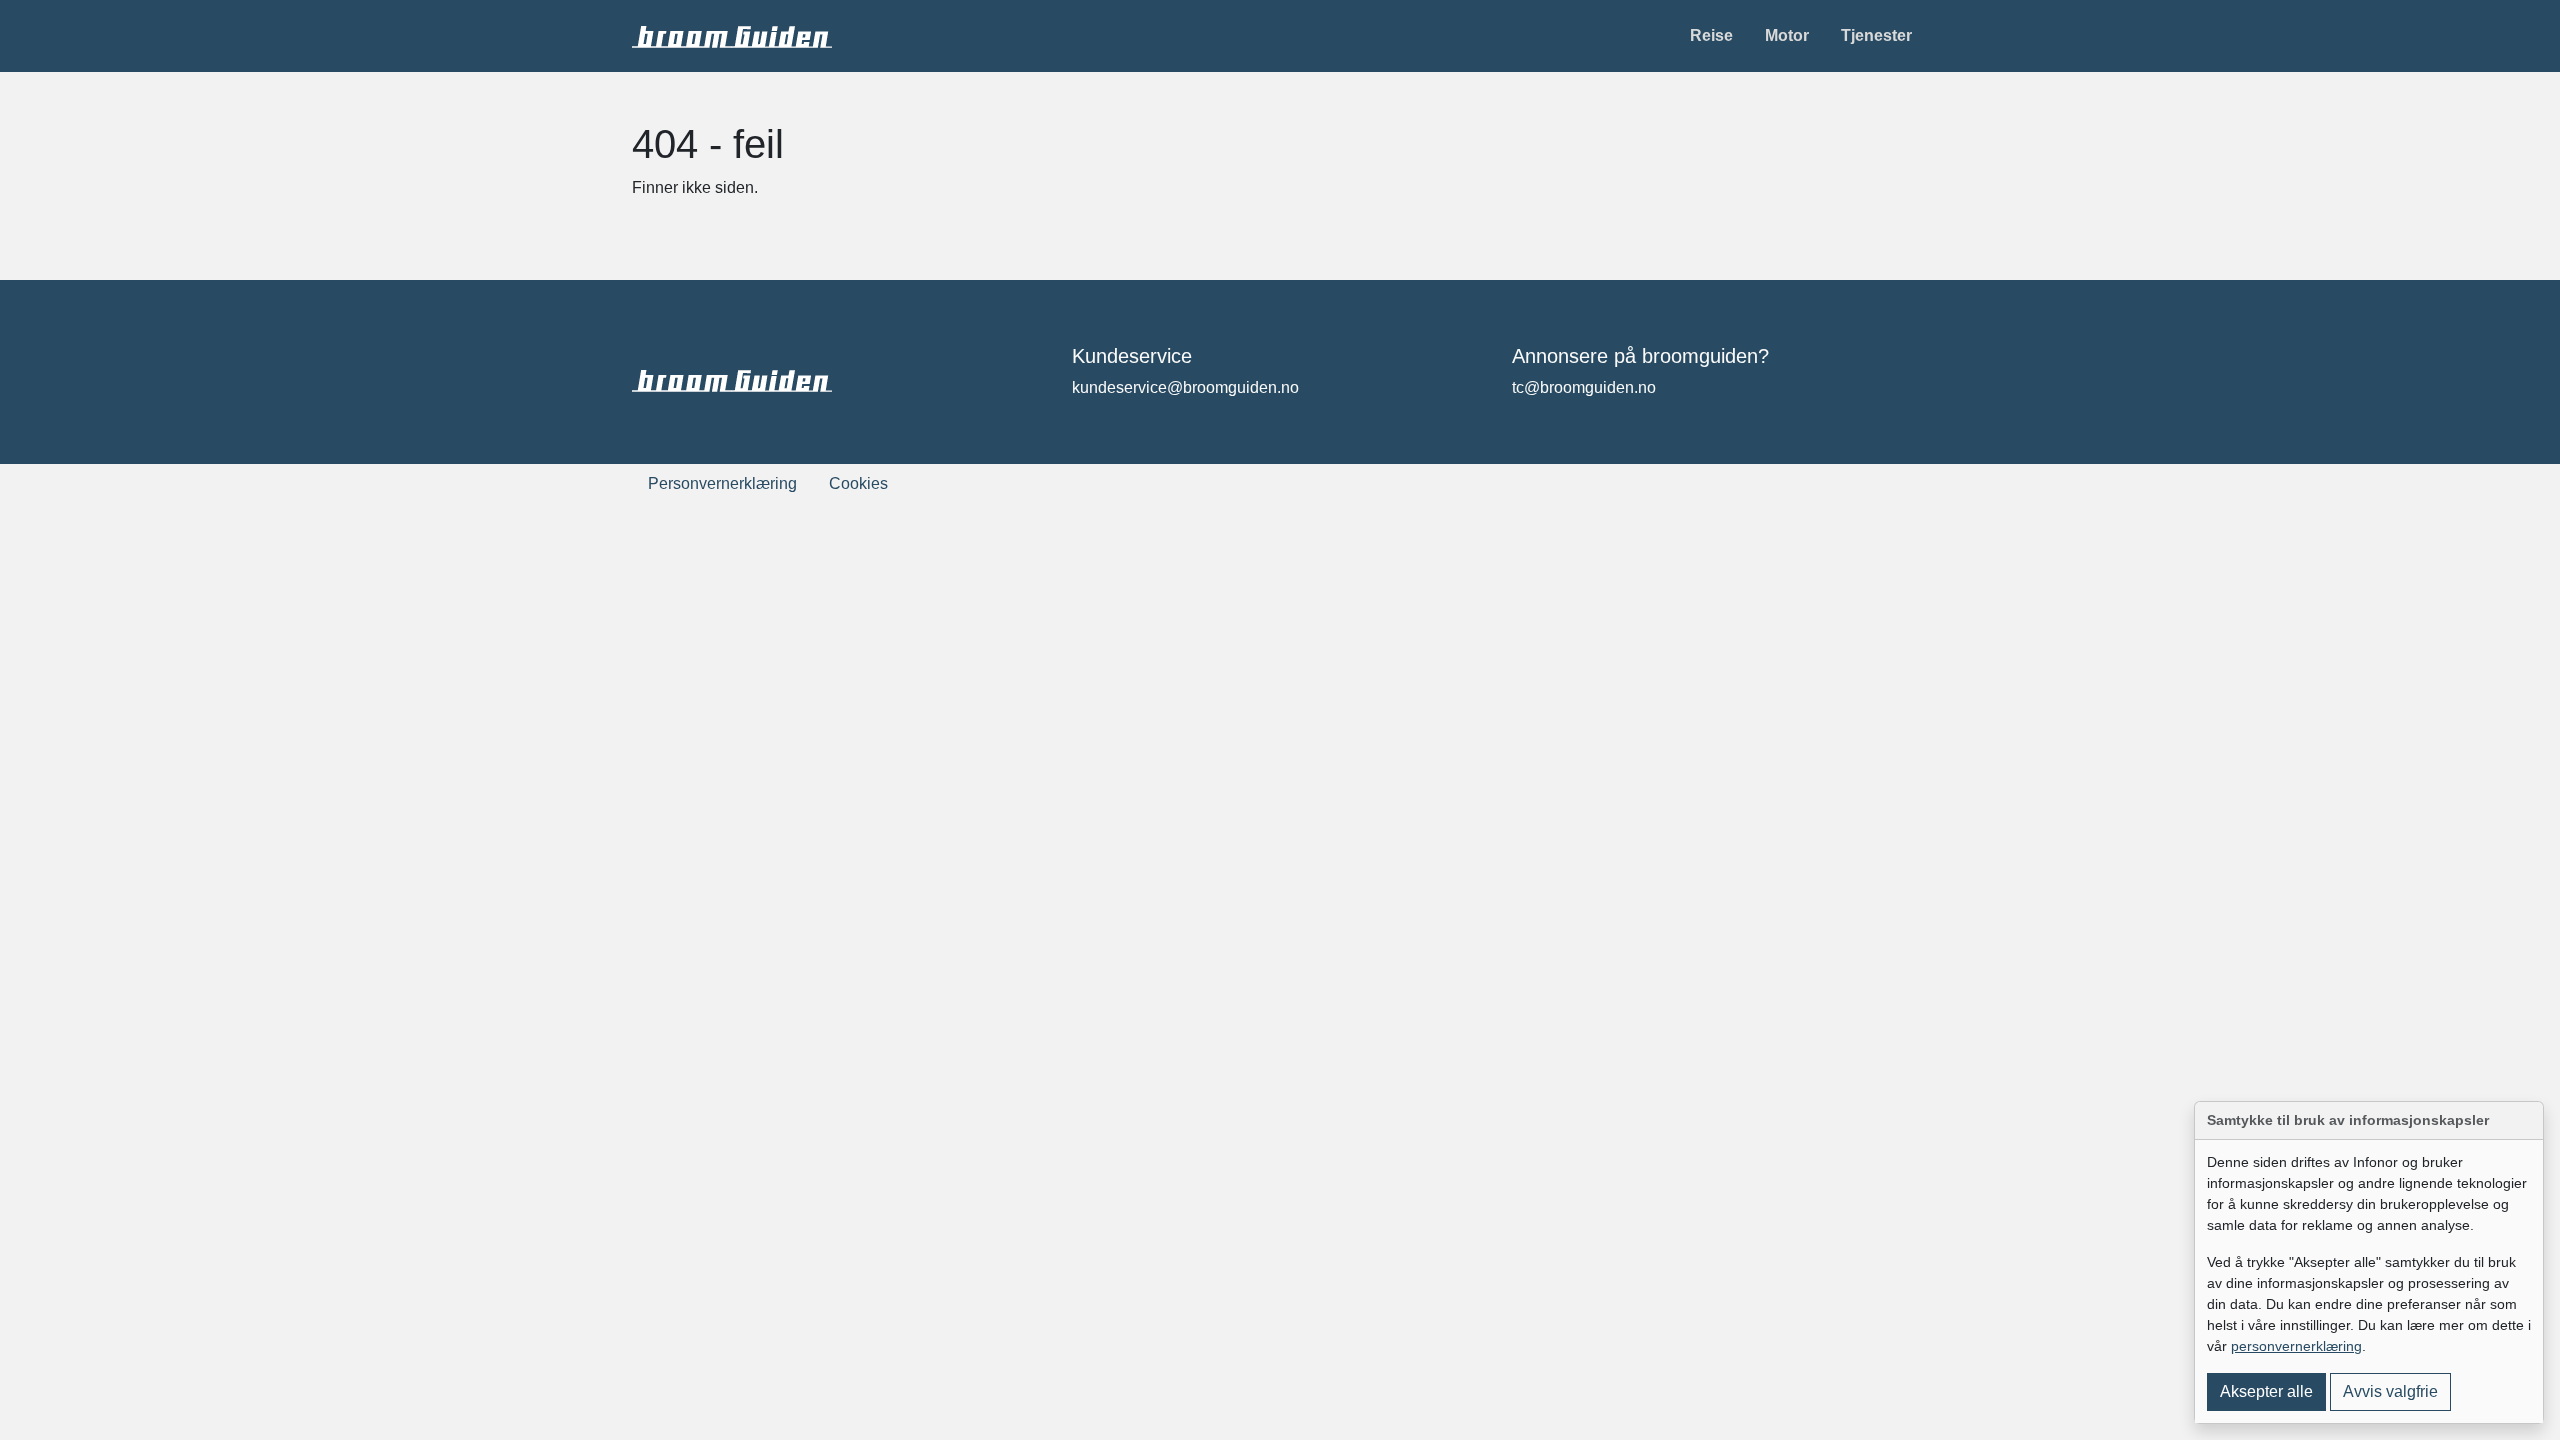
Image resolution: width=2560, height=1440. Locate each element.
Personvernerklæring (722, 483)
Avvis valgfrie (2390, 1391)
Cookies (858, 483)
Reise (1711, 35)
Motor (1787, 35)
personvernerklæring (2296, 1346)
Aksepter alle (2266, 1391)
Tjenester (1876, 35)
